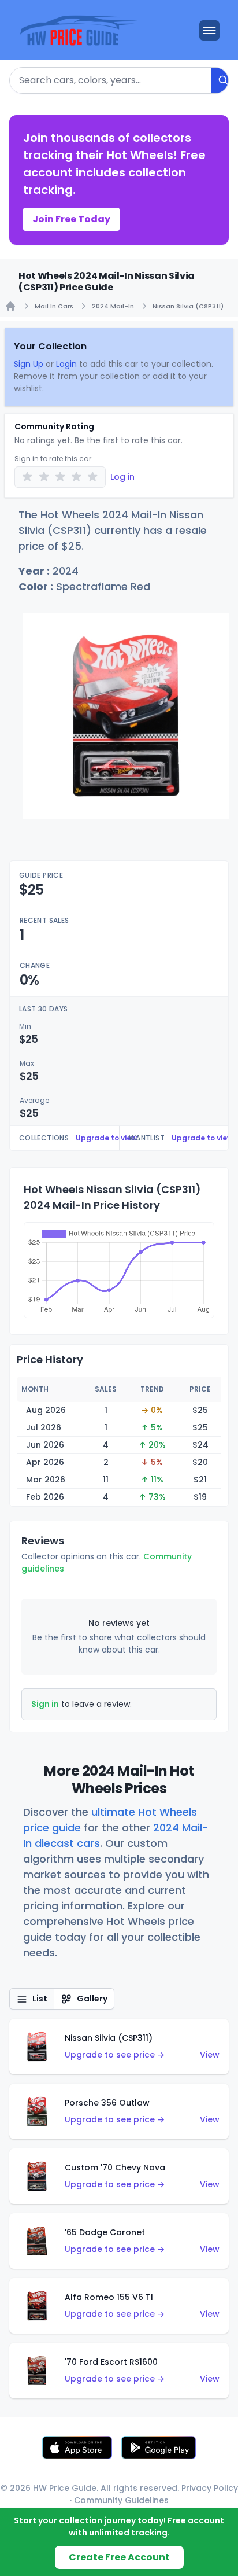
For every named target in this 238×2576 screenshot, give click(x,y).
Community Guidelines (121, 2500)
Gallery (92, 1999)
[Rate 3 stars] (60, 477)
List (40, 1999)
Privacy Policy (210, 2488)
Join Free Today (71, 219)
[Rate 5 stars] (93, 477)
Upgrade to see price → (115, 2055)
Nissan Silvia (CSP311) (188, 306)
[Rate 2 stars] (44, 477)
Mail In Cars (54, 306)
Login (66, 364)
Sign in (45, 1704)
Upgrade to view (106, 1138)
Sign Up (29, 364)
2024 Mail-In (113, 306)
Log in (122, 477)
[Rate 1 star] (27, 477)
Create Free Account (119, 2557)
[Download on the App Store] (77, 2448)
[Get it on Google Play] (159, 2448)
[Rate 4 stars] (77, 477)
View (210, 2055)
